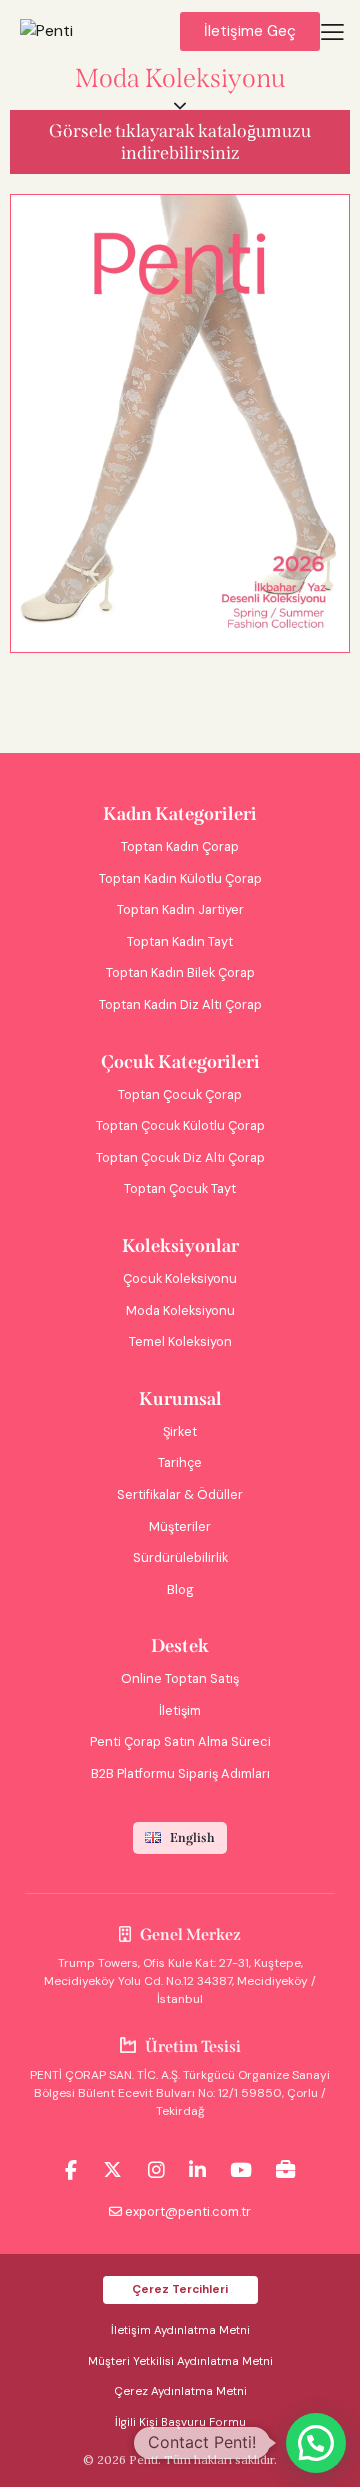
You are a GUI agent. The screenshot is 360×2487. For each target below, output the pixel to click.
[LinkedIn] (197, 2170)
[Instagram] (156, 2170)
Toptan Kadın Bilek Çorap (180, 972)
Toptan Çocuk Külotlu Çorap (180, 1125)
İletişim (180, 1710)
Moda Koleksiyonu (180, 1310)
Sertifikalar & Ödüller (180, 1494)
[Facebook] (71, 2170)
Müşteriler (180, 1526)
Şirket (180, 1431)
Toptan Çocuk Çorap (180, 1094)
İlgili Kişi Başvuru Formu (180, 2422)
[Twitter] (112, 2170)
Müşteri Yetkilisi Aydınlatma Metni (180, 2361)
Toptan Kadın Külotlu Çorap (180, 878)
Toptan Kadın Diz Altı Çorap (180, 1004)
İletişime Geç (250, 31)
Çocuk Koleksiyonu (180, 1278)
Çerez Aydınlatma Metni (180, 2391)
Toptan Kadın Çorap (180, 846)
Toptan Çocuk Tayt (180, 1188)
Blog (180, 1589)
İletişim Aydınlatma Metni (180, 2330)
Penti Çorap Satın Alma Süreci (180, 1741)
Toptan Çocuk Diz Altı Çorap (180, 1157)
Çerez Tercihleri (180, 2289)
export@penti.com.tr (188, 2211)
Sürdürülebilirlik (180, 1557)
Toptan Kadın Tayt (180, 941)
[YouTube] (241, 2170)
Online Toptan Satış (180, 1678)
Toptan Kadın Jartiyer (180, 909)
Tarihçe (180, 1462)
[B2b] (285, 2170)
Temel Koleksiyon (180, 1341)
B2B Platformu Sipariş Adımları (180, 1773)
